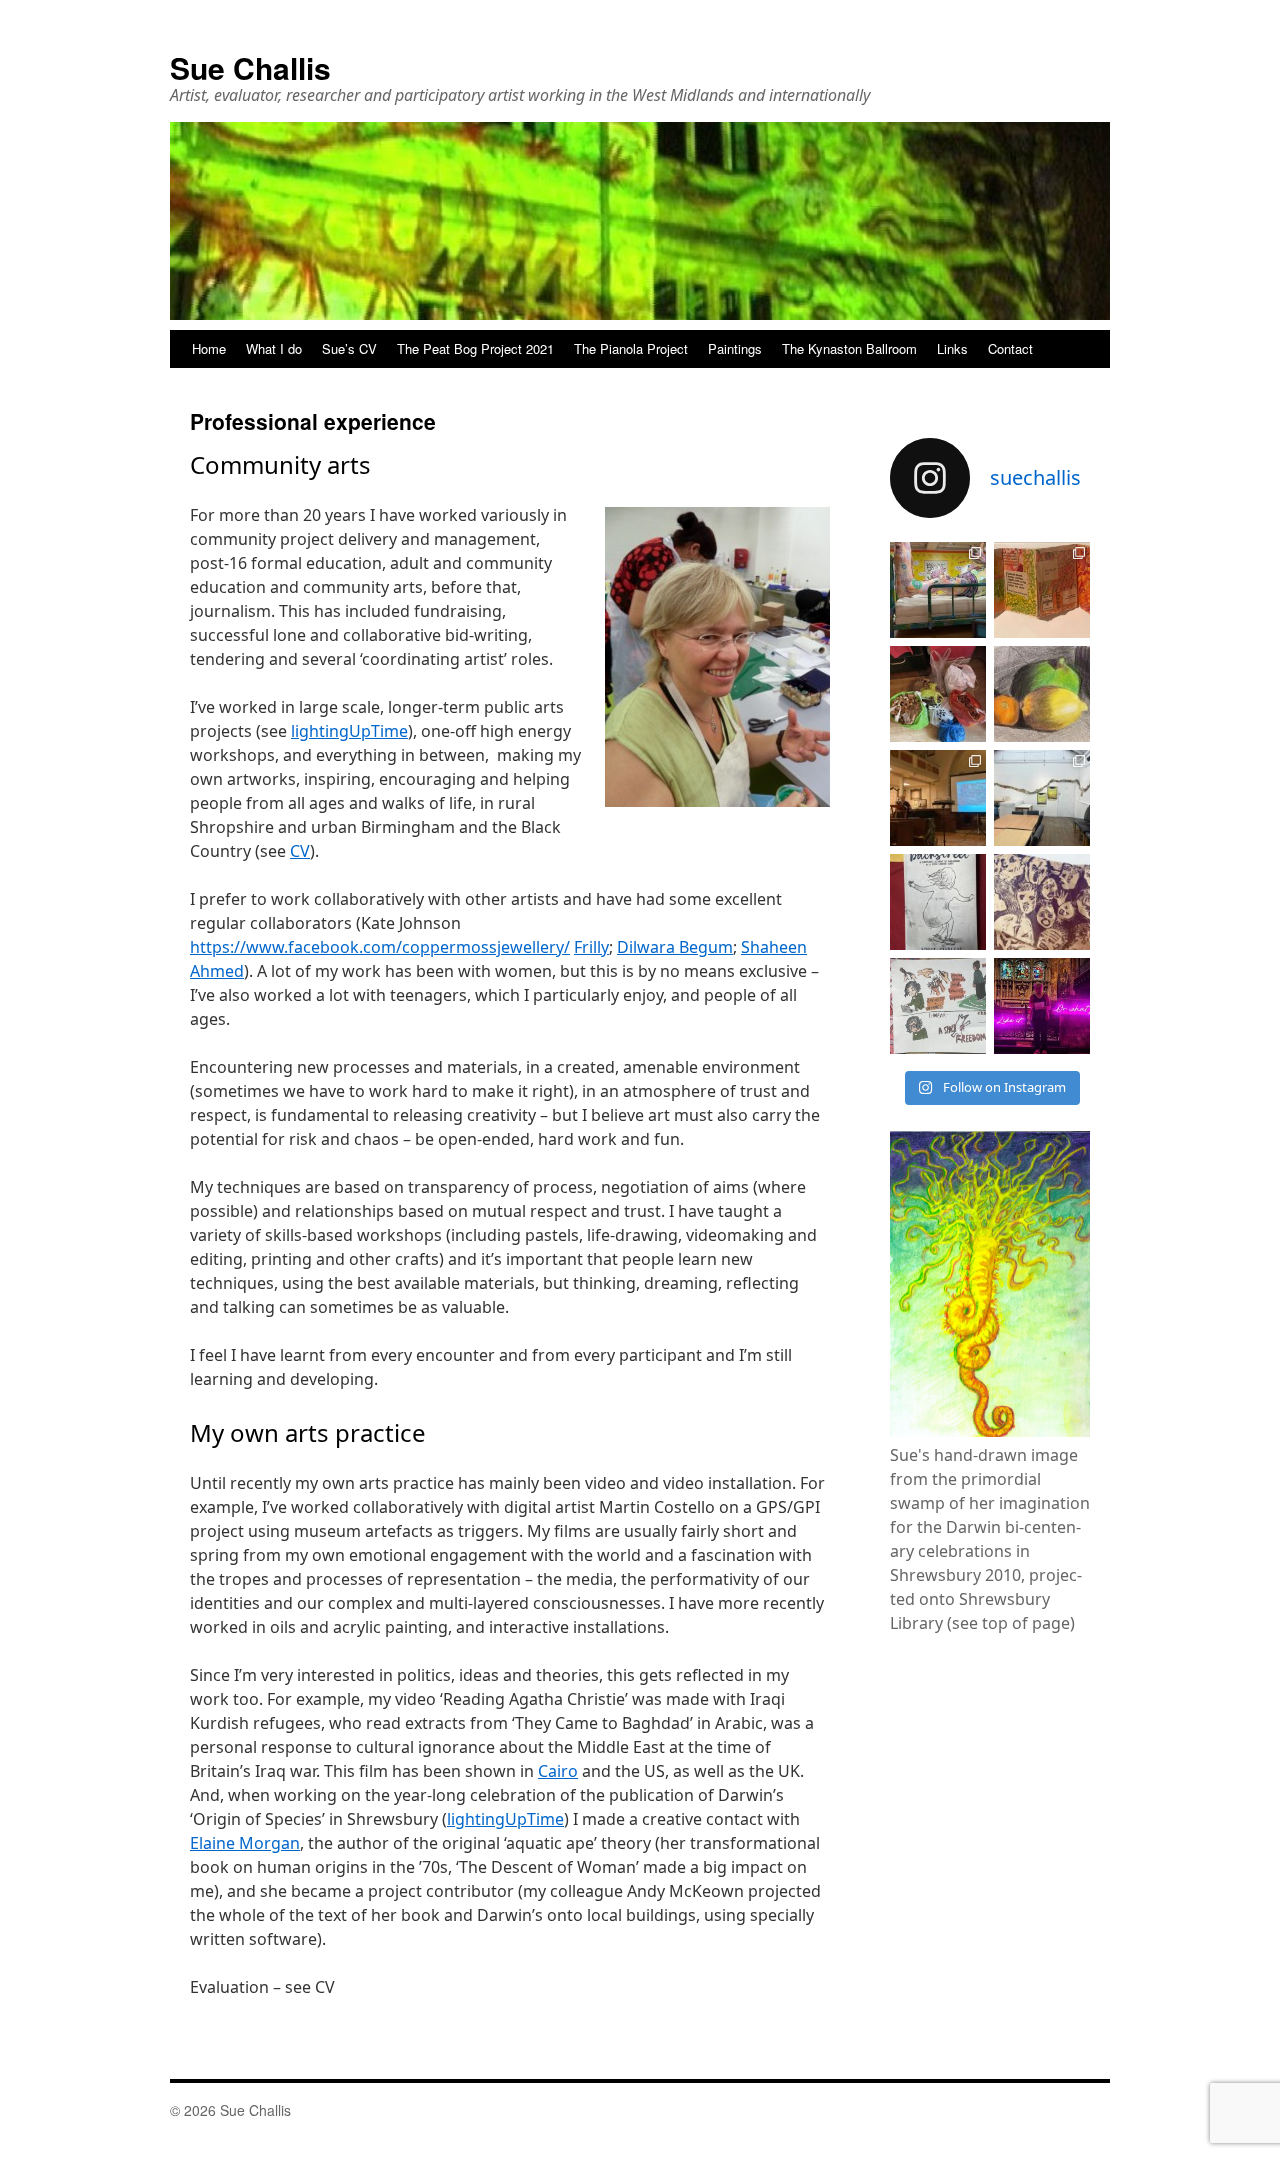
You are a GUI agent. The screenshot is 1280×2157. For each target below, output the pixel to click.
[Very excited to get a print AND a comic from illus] (938, 1006)
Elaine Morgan (245, 1843)
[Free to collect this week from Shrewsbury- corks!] (938, 694)
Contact (1010, 348)
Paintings (735, 348)
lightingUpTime (349, 731)
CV (300, 851)
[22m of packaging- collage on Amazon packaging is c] (1042, 798)
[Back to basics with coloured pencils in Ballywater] (1042, 694)
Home (209, 348)
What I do (274, 348)
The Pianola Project (631, 348)
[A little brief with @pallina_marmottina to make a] (1042, 590)
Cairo (558, 1771)
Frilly (591, 947)
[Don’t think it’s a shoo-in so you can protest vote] (1042, 902)
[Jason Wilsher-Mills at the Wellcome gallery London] (938, 590)
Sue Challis (250, 67)
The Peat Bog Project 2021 (475, 348)
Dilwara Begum (675, 947)
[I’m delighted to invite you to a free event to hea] (938, 902)
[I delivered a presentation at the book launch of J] (938, 798)
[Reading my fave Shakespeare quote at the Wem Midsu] (1042, 1006)
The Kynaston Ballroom (849, 348)
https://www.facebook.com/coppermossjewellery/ (380, 947)
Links (952, 348)
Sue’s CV (349, 348)
